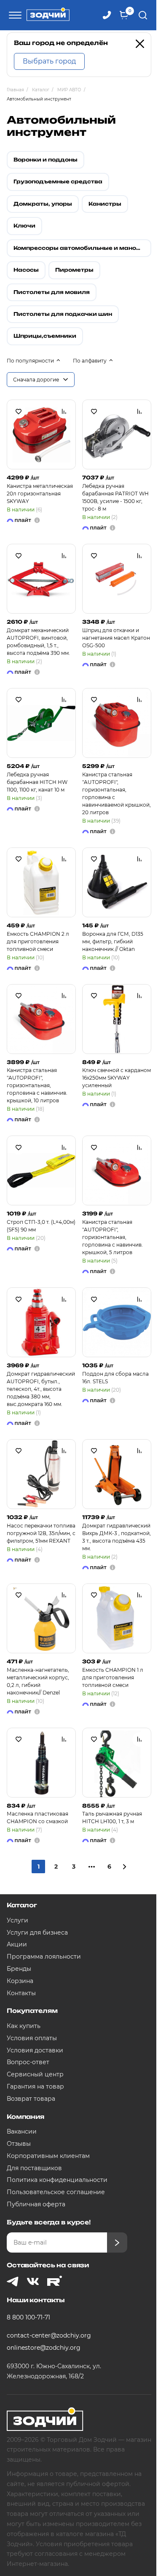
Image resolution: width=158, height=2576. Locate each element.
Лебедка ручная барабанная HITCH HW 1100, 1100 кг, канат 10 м (37, 782)
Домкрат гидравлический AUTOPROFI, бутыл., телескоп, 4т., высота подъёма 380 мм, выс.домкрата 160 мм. (41, 1389)
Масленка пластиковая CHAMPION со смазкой (37, 1817)
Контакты (21, 1993)
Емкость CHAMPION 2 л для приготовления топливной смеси (38, 941)
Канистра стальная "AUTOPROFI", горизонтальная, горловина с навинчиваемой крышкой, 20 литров (116, 793)
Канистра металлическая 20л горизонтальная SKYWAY (40, 494)
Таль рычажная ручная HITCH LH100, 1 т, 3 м (112, 1817)
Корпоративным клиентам (48, 2156)
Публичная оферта (36, 2204)
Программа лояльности (44, 1956)
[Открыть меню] (14, 15)
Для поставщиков (34, 2168)
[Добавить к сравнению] (64, 411)
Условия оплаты (32, 2038)
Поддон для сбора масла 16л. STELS (115, 1378)
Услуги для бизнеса (37, 1933)
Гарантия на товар (35, 2086)
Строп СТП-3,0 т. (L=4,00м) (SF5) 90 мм (41, 1226)
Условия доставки (35, 2050)
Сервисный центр (35, 2074)
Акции (17, 1944)
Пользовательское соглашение (56, 2192)
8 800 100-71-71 (28, 2317)
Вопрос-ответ (28, 2062)
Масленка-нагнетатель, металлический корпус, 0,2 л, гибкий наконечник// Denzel (38, 1681)
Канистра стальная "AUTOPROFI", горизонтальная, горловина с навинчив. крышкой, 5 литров (112, 1237)
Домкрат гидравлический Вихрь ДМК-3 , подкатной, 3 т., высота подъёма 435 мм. (116, 1537)
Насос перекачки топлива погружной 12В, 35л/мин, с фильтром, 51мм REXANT (41, 1533)
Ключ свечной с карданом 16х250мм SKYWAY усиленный (116, 1078)
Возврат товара (31, 2099)
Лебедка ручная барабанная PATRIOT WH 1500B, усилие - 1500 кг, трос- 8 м (115, 497)
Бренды (19, 1969)
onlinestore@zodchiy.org (44, 2348)
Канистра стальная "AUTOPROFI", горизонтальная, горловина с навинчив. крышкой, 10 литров (37, 1085)
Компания (25, 2117)
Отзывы (19, 2144)
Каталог (22, 1905)
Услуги (17, 1920)
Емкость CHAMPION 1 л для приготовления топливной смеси (113, 1677)
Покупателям (32, 2011)
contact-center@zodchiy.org (49, 2335)
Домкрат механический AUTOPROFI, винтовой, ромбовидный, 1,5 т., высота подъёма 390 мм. (38, 642)
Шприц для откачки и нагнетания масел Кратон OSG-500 (116, 638)
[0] (124, 15)
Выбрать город (49, 61)
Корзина (20, 1981)
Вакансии (22, 2131)
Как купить (24, 2026)
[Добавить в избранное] (19, 411)
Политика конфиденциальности (57, 2180)
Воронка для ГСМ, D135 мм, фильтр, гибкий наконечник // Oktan (113, 941)
